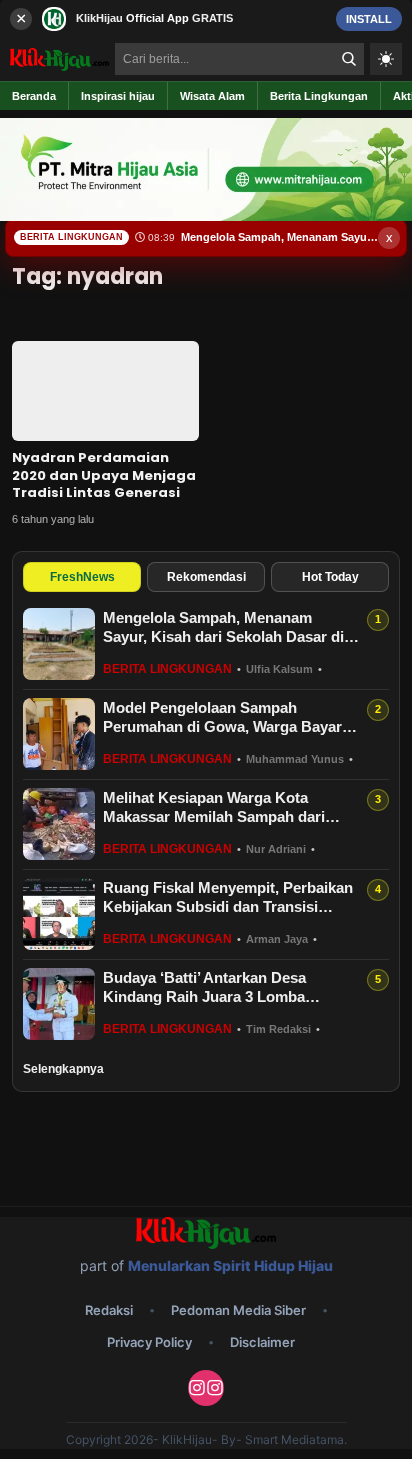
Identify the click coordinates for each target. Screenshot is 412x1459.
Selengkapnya (63, 1069)
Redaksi (109, 1310)
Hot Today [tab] (330, 577)
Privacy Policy (149, 1342)
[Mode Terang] (386, 59)
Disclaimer (262, 1342)
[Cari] (349, 59)
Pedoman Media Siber (238, 1310)
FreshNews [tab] (82, 577)
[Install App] (206, 18)
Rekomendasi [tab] (206, 577)
